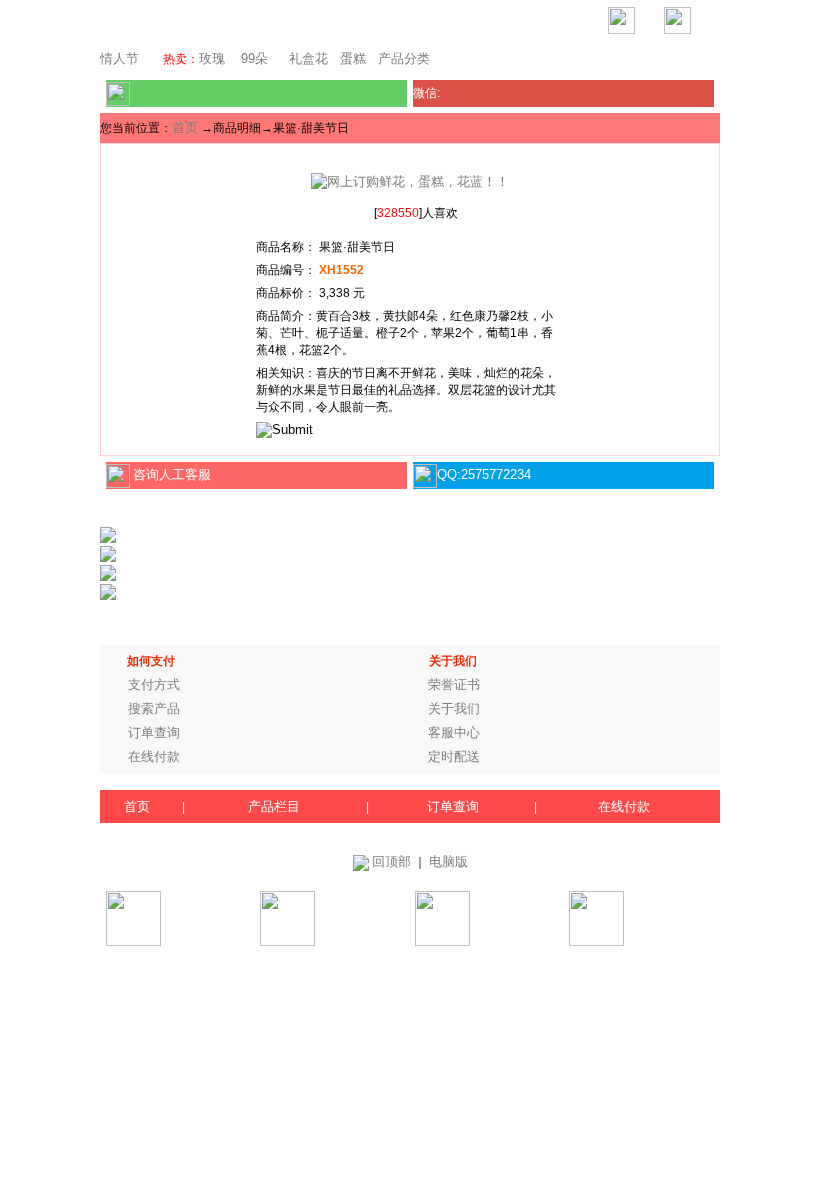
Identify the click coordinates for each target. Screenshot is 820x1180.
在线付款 (154, 756)
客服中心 (454, 732)
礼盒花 (308, 58)
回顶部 (391, 861)
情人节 (119, 58)
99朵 (252, 58)
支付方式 (154, 684)
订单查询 (154, 732)
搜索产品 (154, 708)
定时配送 (454, 756)
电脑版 (448, 861)
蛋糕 (353, 58)
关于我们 (454, 708)
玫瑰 (212, 58)
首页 (185, 127)
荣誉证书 (454, 684)
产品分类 (404, 58)
